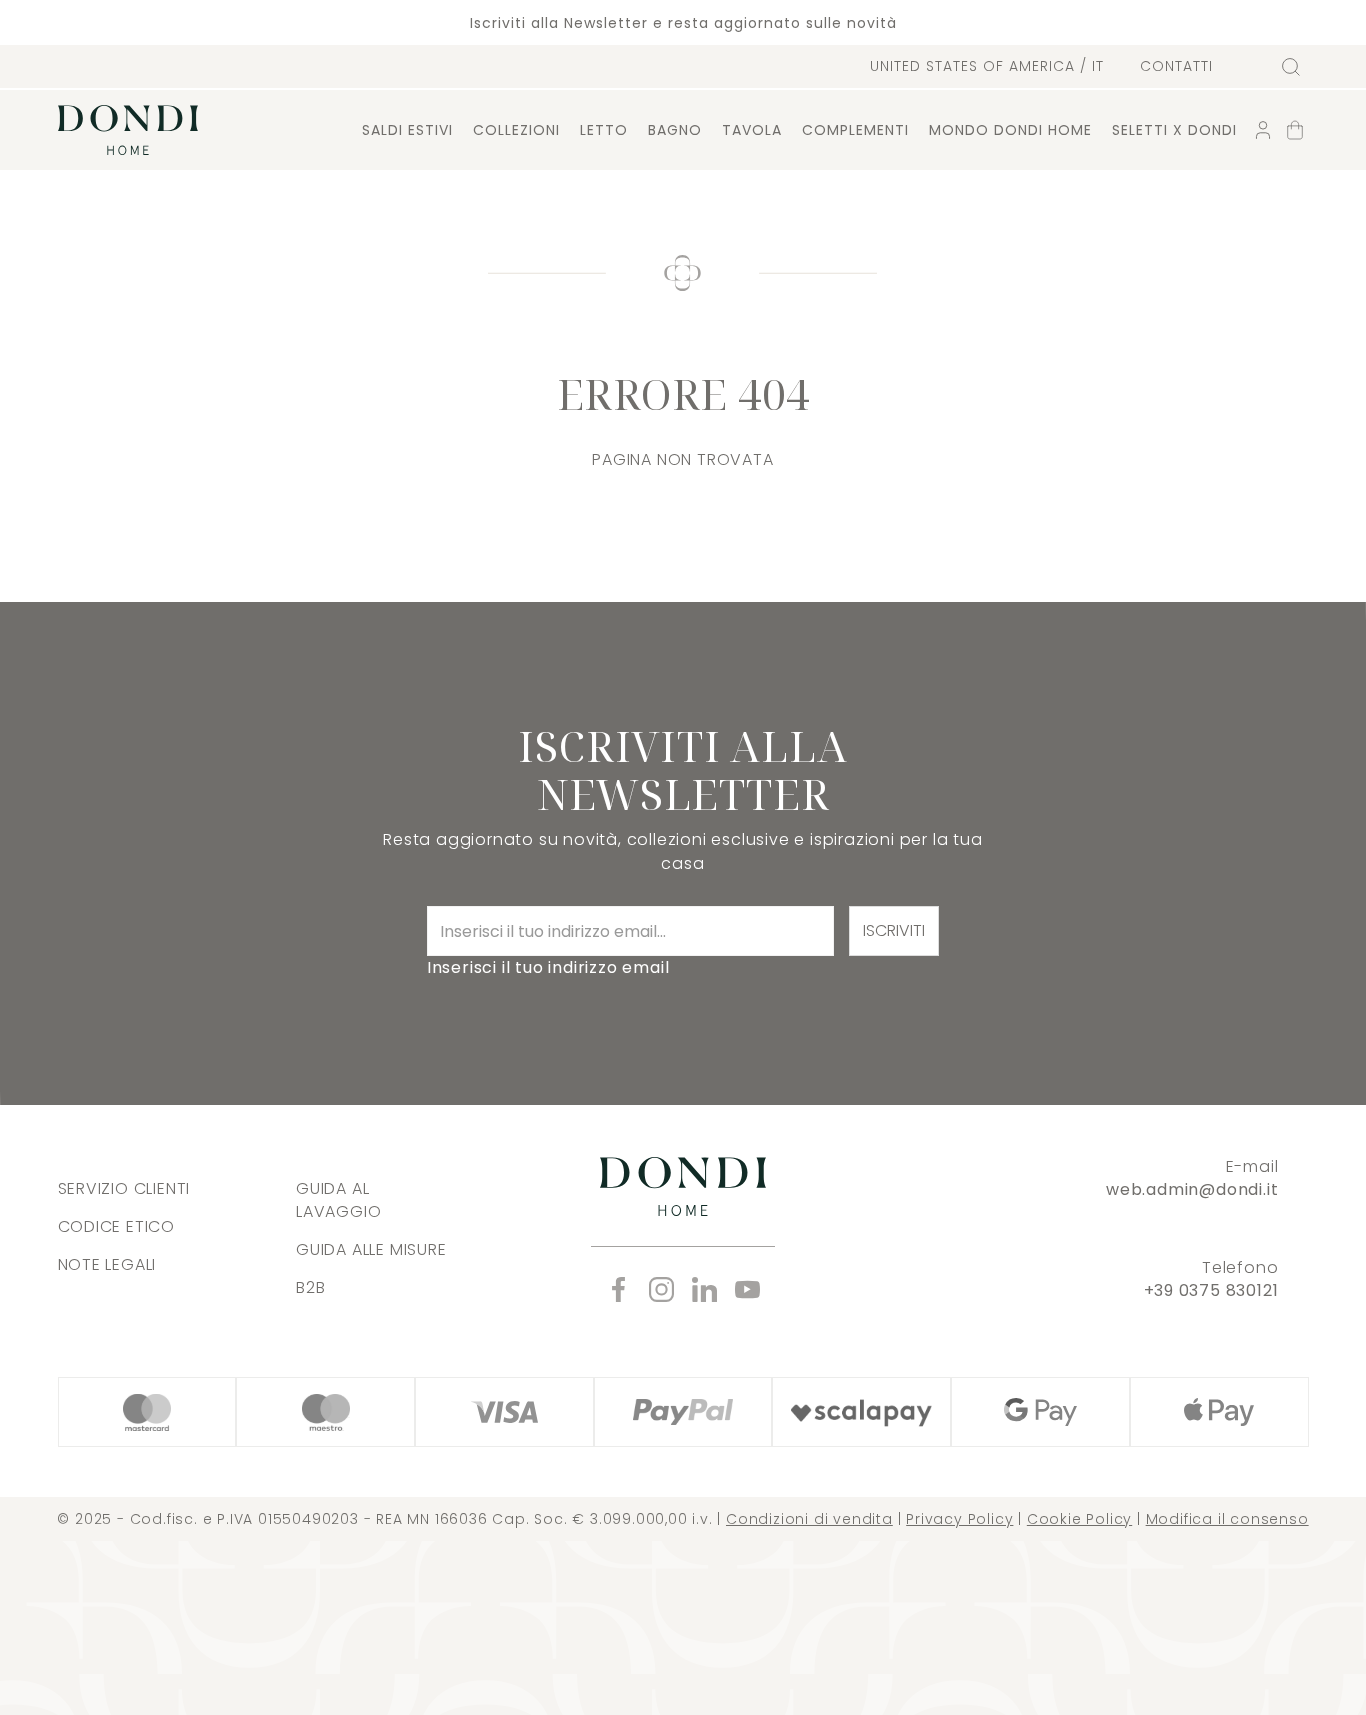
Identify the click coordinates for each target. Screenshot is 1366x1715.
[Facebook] (618, 1289)
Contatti (1176, 66)
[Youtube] (747, 1289)
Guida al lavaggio (338, 1200)
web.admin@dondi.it (1192, 1189)
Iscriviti (894, 930)
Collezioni (516, 130)
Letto (604, 130)
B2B (310, 1287)
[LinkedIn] (704, 1289)
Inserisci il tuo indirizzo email (548, 967)
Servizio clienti (124, 1188)
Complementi (855, 130)
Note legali (107, 1264)
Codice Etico (117, 1226)
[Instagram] (661, 1289)
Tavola (752, 130)
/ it (987, 66)
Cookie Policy (1079, 1519)
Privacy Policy (959, 1519)
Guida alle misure (371, 1249)
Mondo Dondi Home (1010, 130)
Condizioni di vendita (809, 1519)
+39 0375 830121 (1211, 1290)
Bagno (675, 130)
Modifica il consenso (1227, 1519)
